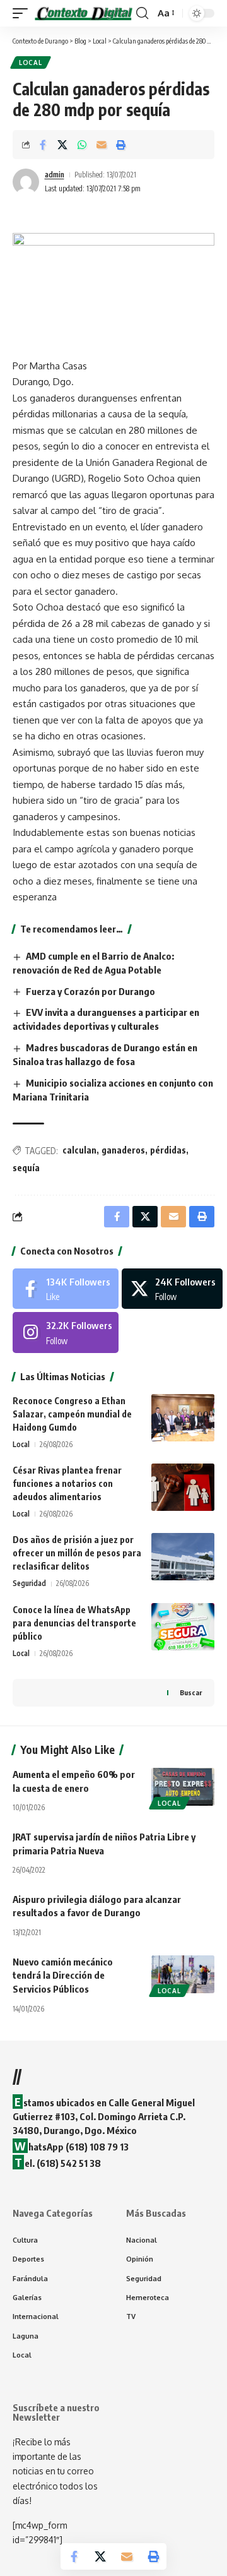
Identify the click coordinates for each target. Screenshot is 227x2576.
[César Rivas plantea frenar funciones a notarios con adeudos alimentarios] (183, 1487)
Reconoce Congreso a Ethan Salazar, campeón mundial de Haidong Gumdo (72, 1414)
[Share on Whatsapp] (82, 145)
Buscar (191, 1692)
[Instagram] (66, 1332)
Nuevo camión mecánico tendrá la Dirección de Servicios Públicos (63, 1976)
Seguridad (29, 1583)
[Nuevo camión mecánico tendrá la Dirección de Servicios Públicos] (183, 1974)
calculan (79, 1150)
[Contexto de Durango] (84, 14)
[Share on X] (62, 145)
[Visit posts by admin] (26, 182)
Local (31, 63)
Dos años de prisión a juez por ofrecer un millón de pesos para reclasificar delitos (77, 1553)
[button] (23, 14)
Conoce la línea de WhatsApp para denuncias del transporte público (74, 1623)
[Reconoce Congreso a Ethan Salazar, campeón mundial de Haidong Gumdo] (183, 1418)
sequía (26, 1168)
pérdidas (168, 1150)
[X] (172, 1289)
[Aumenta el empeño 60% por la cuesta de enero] (183, 1787)
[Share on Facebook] (43, 145)
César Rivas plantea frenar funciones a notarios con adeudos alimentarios (67, 1483)
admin (55, 175)
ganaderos (123, 1150)
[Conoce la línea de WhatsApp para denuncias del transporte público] (183, 1627)
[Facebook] (66, 1289)
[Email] (102, 145)
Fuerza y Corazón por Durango (90, 991)
